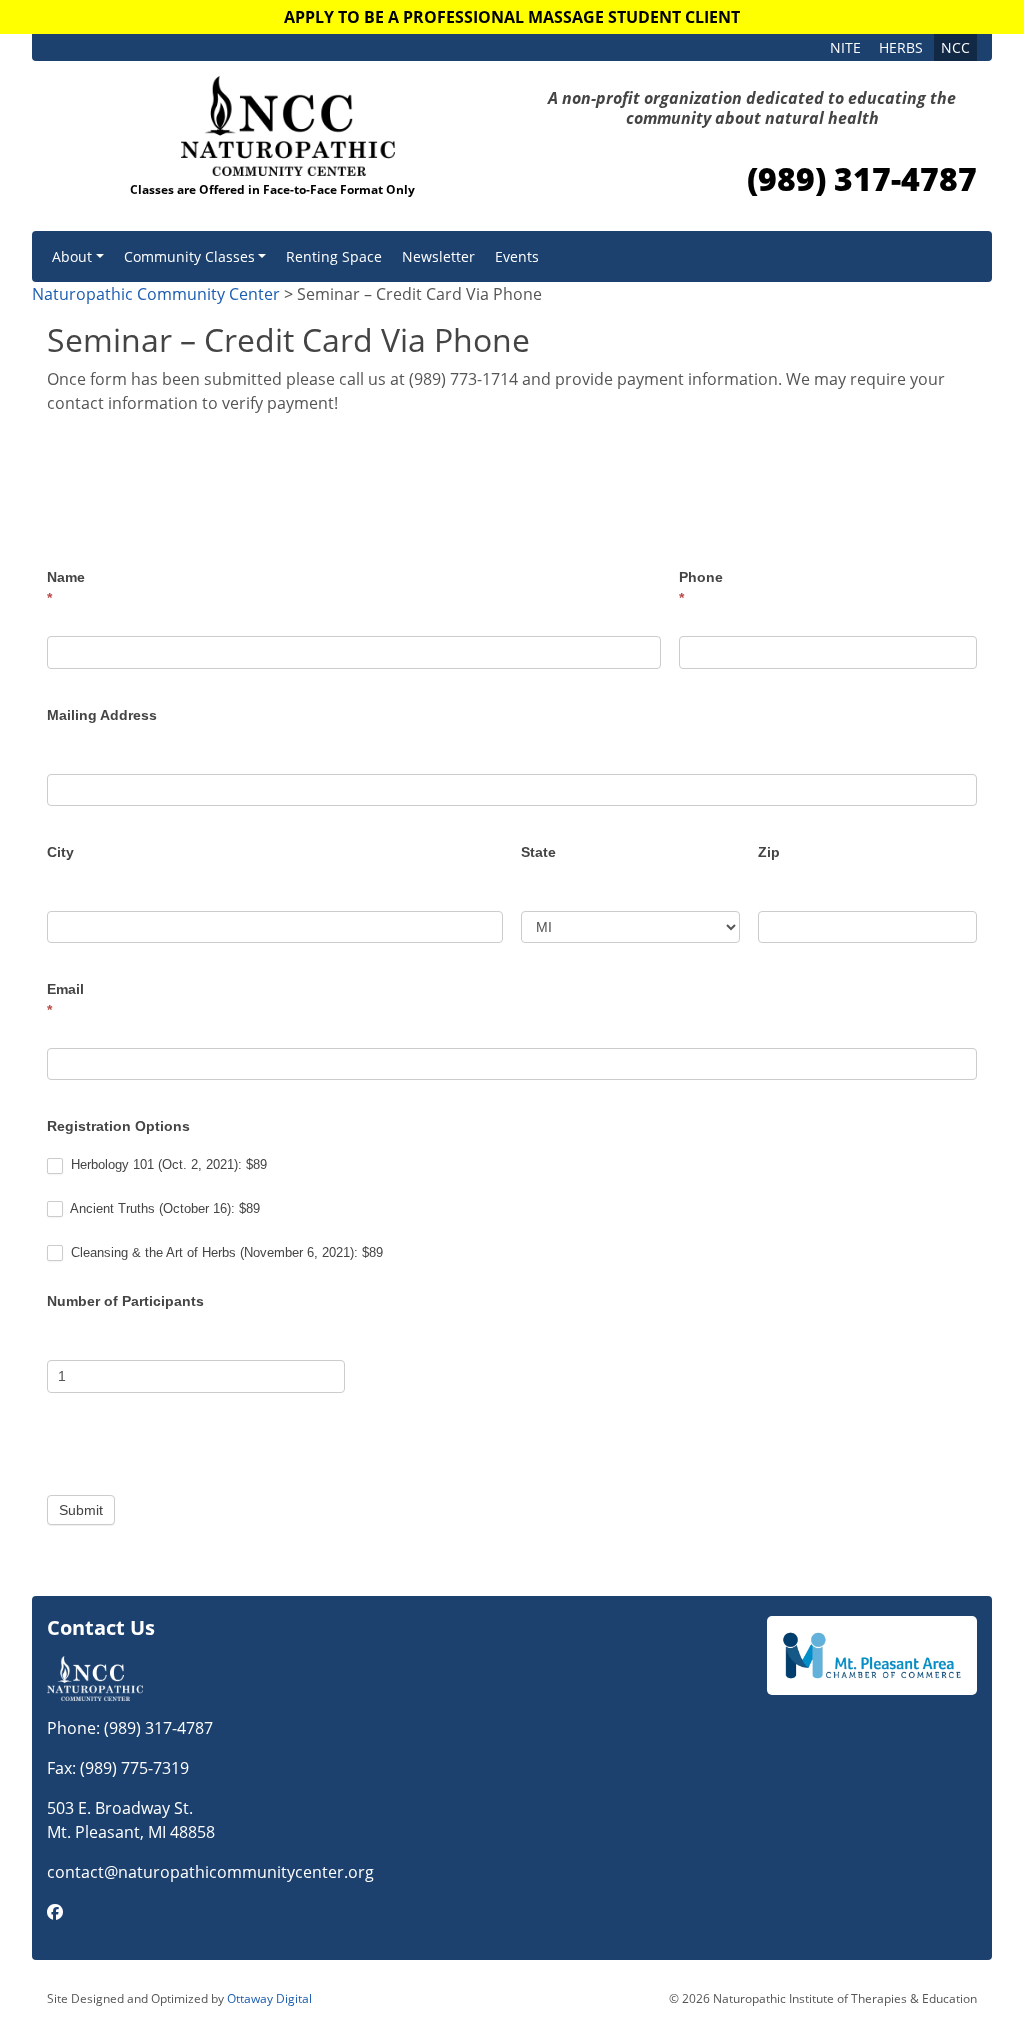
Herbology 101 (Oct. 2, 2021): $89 (167, 1164)
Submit (81, 1510)
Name (66, 587)
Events (517, 256)
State (538, 852)
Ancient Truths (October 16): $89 (163, 1208)
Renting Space (334, 256)
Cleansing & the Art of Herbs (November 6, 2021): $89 (225, 1252)
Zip (769, 852)
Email (65, 999)
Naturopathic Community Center (156, 294)
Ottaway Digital (269, 1998)
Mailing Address (102, 715)
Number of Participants (125, 1301)
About (72, 256)
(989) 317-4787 (862, 178)
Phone (701, 587)
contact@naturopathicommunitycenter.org (210, 1872)
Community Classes (189, 256)
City (60, 852)
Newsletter (438, 256)
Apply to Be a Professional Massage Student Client (512, 17)
